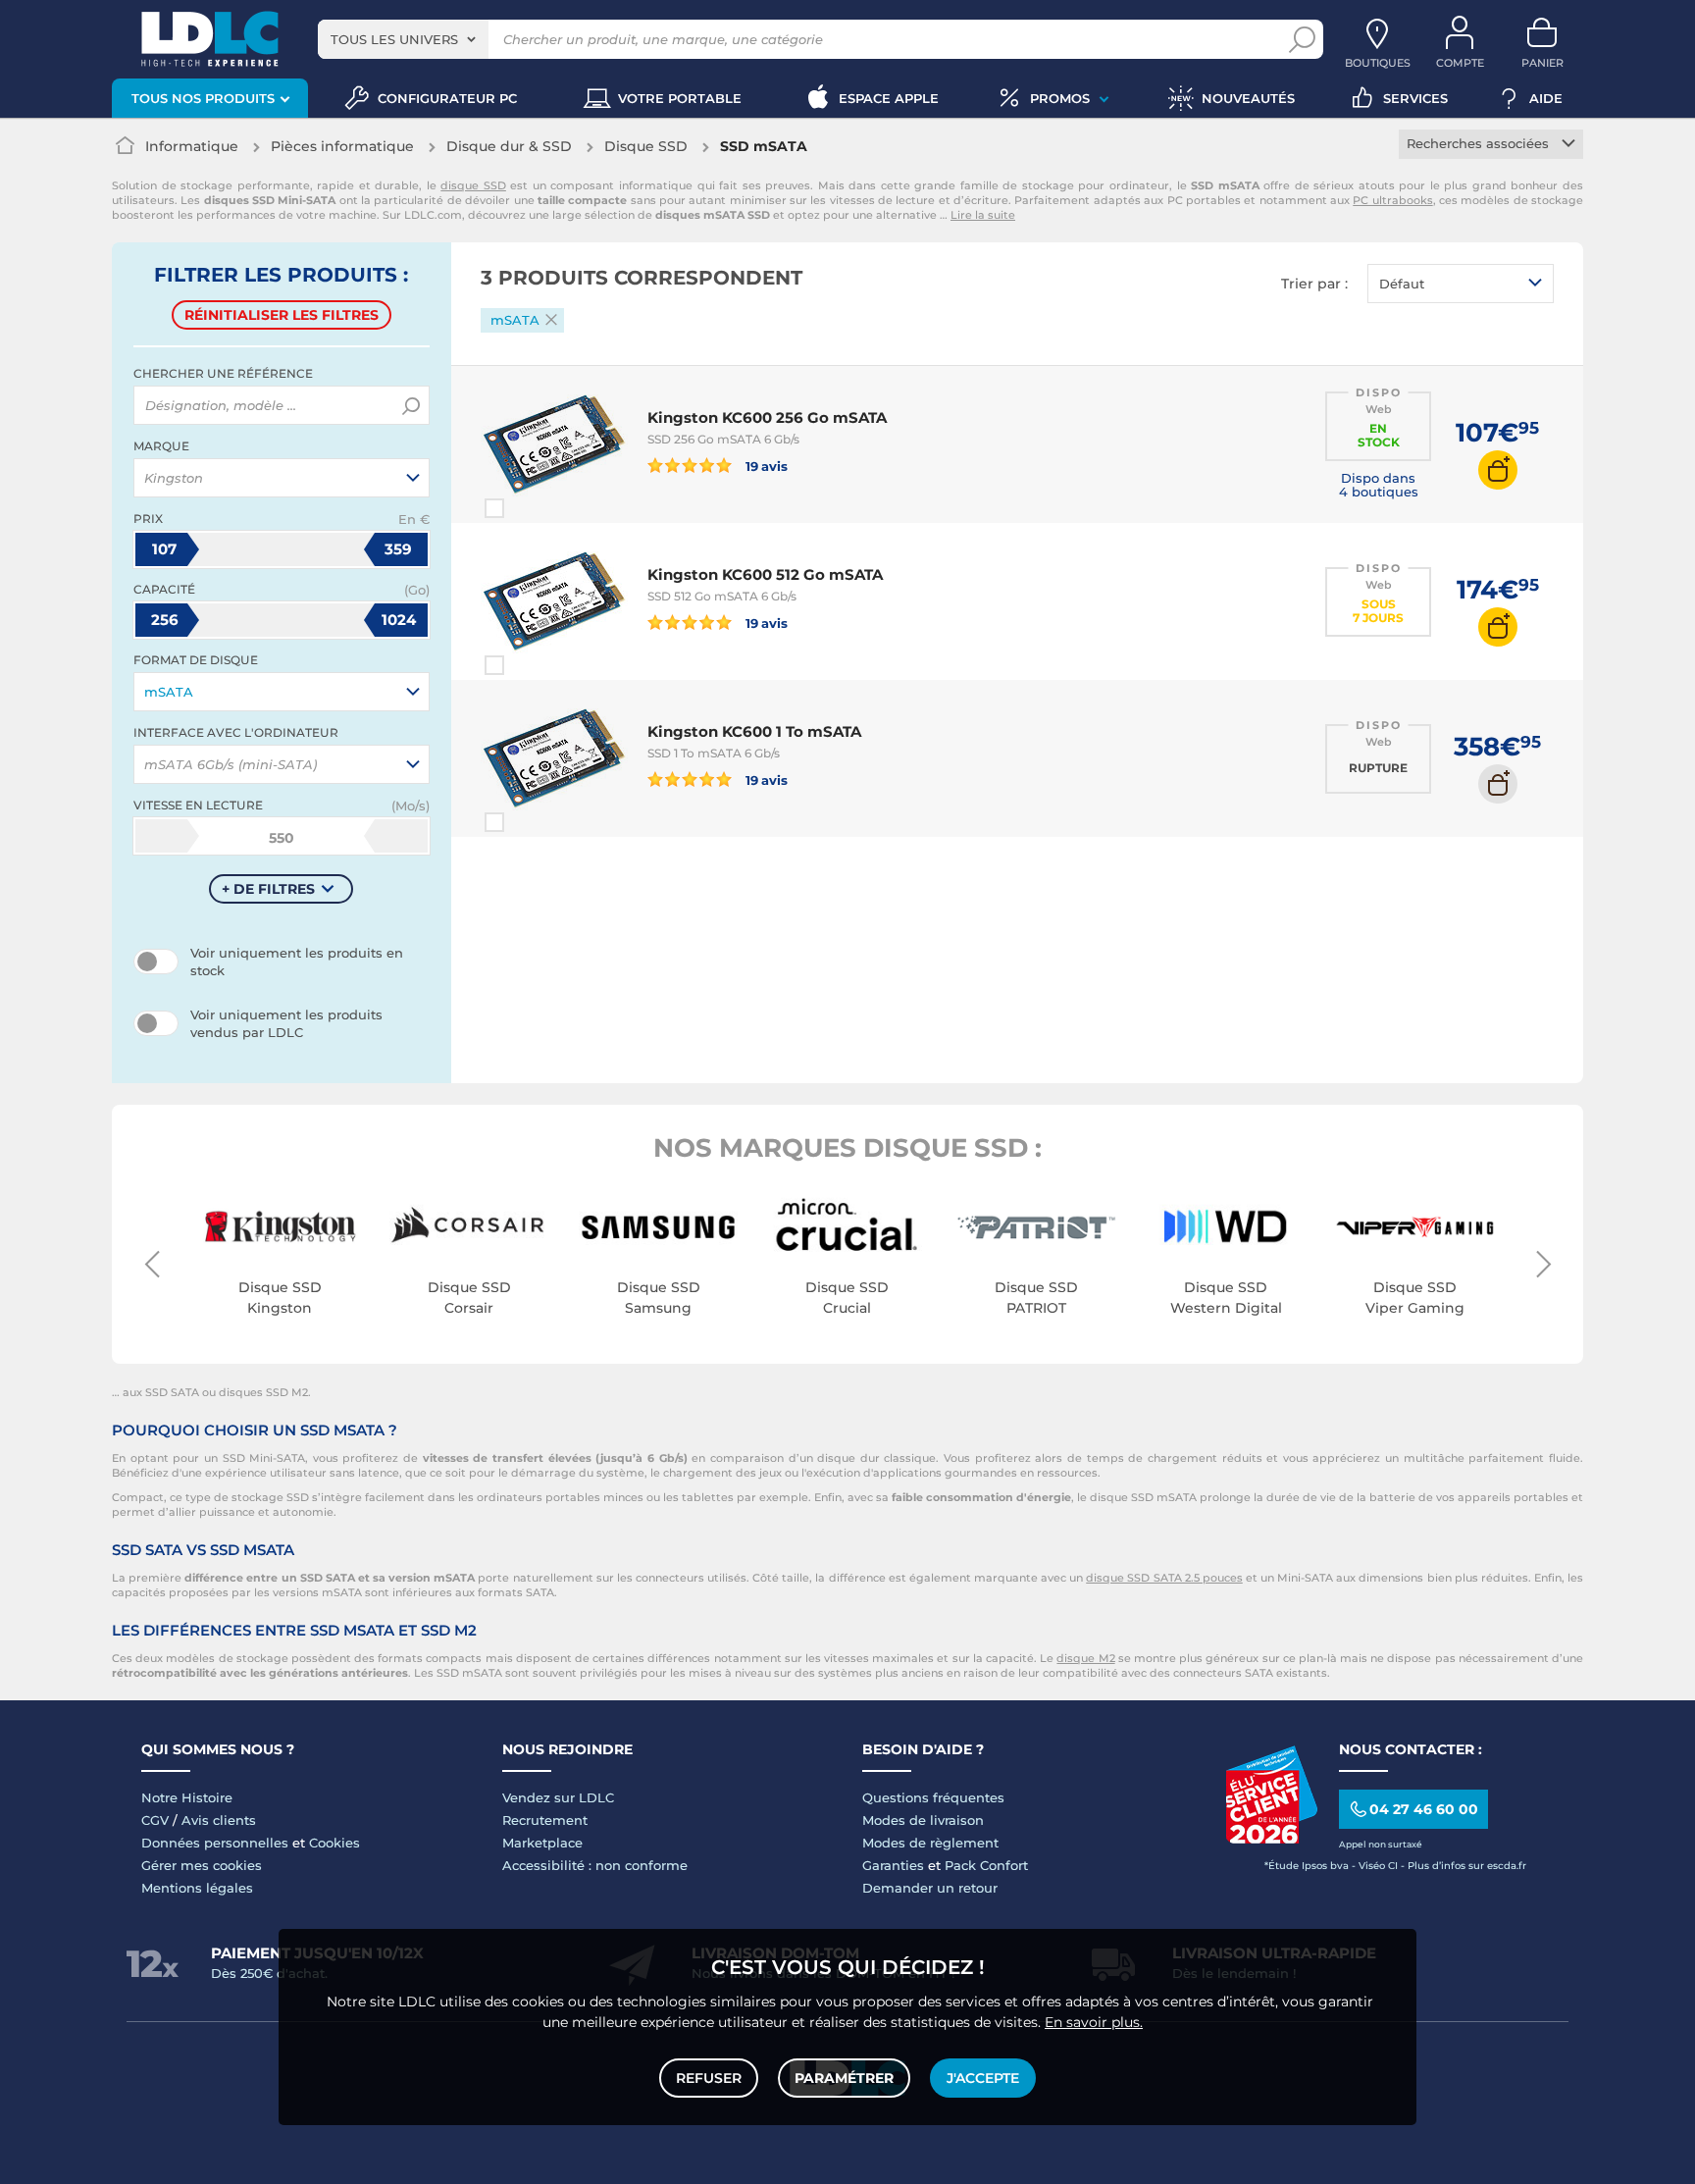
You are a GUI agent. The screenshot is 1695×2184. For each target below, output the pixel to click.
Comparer (530, 508)
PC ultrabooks (1392, 200)
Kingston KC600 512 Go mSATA (765, 574)
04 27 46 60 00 (1424, 1809)
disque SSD (473, 185)
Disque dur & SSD (509, 146)
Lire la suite (983, 215)
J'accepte (983, 2078)
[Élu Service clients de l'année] (1271, 1839)
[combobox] (403, 39)
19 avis (765, 466)
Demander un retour (930, 1888)
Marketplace (542, 1843)
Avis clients (219, 1820)
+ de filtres (268, 889)
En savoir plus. (1094, 2022)
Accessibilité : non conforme (595, 1865)
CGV (155, 1820)
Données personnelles (215, 1843)
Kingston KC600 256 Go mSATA (767, 417)
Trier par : (1314, 284)
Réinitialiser (282, 315)
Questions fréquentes (933, 1797)
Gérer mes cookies (202, 1865)
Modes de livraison (923, 1820)
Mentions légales (197, 1888)
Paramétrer (844, 2078)
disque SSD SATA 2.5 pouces (1164, 1578)
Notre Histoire (187, 1797)
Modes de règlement (930, 1843)
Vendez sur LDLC (558, 1797)
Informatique (192, 146)
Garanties (893, 1865)
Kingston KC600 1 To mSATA (754, 731)
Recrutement (545, 1820)
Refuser (709, 2078)
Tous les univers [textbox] (394, 39)
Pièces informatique (342, 146)
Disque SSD (646, 146)
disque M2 (1085, 1658)
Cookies (334, 1843)
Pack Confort (986, 1865)
